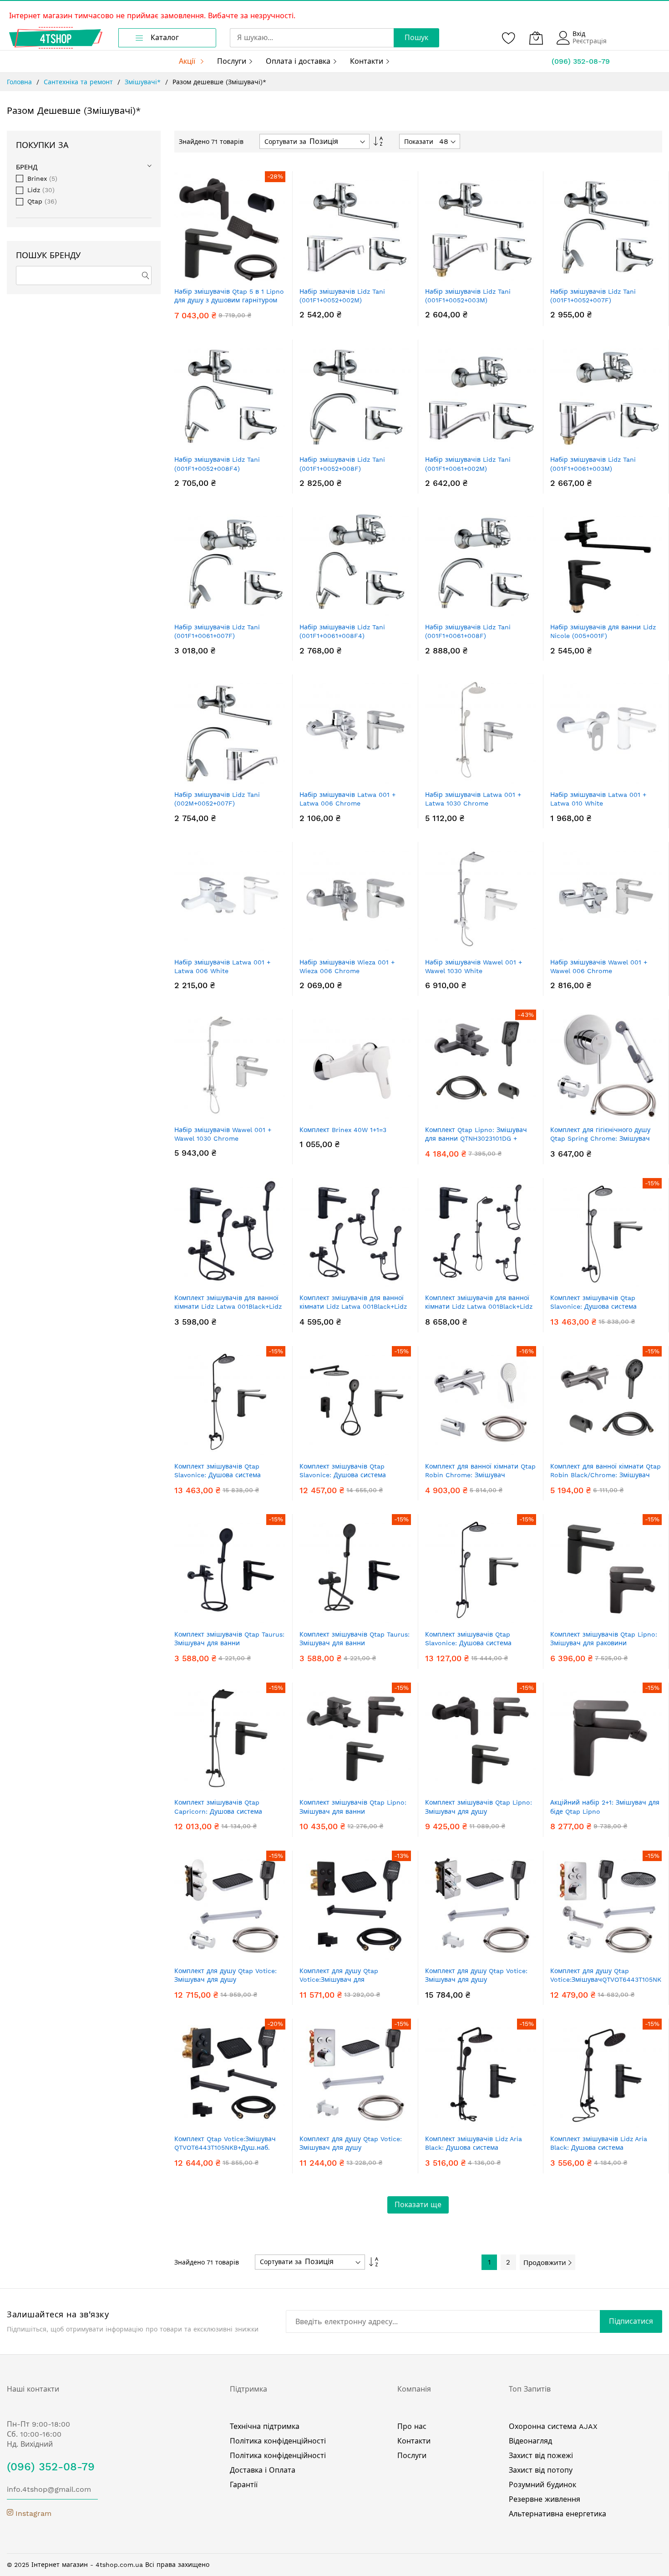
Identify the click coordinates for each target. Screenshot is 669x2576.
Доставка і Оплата (263, 2470)
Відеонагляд (530, 2441)
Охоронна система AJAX (553, 2426)
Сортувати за (285, 142)
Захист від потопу (541, 2470)
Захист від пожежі (541, 2456)
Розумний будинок (542, 2485)
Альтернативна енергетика (557, 2514)
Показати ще (418, 2205)
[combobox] (312, 38)
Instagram (32, 2513)
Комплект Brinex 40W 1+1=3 (343, 1130)
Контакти (414, 2441)
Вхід (579, 34)
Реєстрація (590, 41)
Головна (20, 82)
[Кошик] (536, 38)
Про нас (412, 2426)
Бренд (27, 167)
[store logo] (56, 38)
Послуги (412, 2456)
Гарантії (244, 2485)
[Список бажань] (509, 38)
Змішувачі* (144, 82)
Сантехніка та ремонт (79, 82)
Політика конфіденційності (278, 2441)
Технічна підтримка (265, 2426)
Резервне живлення (545, 2499)
